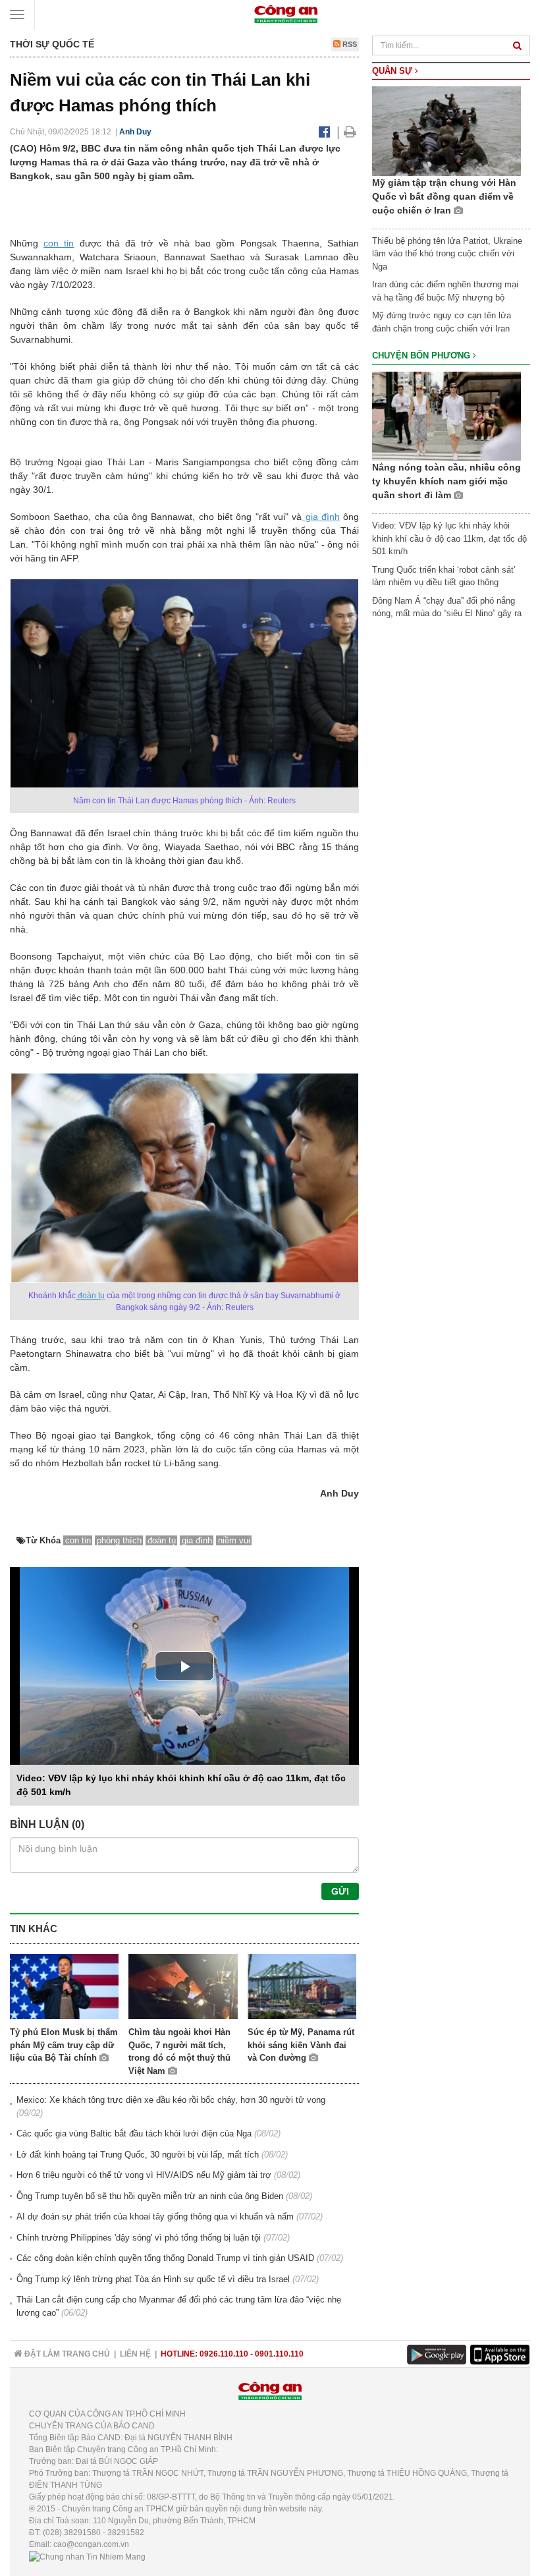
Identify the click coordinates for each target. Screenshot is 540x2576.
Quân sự (393, 71)
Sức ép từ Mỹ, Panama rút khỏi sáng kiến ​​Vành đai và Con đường (301, 2045)
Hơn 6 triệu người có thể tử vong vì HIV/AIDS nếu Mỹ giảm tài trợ (144, 2175)
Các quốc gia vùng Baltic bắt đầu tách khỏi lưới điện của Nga (134, 2133)
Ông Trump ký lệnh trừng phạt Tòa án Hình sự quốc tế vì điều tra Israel (153, 2279)
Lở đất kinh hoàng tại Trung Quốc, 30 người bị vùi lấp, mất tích (138, 2155)
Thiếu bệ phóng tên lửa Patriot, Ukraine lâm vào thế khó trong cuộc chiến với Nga (447, 254)
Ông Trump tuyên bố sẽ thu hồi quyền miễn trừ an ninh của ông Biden (150, 2196)
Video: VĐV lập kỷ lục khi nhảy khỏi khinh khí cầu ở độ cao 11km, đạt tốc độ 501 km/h (449, 538)
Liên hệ (135, 2354)
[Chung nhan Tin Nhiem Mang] (87, 2556)
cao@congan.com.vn (91, 2544)
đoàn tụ (90, 1296)
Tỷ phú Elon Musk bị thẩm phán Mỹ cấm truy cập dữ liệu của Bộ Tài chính (64, 2045)
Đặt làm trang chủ (66, 2354)
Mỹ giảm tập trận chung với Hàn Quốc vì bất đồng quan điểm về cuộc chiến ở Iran (444, 196)
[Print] (350, 132)
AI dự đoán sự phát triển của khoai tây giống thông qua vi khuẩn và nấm (155, 2217)
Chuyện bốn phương (422, 356)
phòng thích (119, 1540)
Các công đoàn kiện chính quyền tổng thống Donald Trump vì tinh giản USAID (165, 2258)
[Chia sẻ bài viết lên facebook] (324, 132)
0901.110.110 (279, 2354)
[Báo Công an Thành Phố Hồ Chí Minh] (286, 14)
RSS (349, 44)
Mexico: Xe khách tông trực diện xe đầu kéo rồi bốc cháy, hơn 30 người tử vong (171, 2100)
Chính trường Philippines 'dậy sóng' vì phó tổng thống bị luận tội (139, 2238)
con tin (59, 243)
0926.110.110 (224, 2354)
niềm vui (234, 1540)
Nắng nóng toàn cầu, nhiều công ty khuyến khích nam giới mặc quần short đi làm (446, 481)
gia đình (321, 517)
